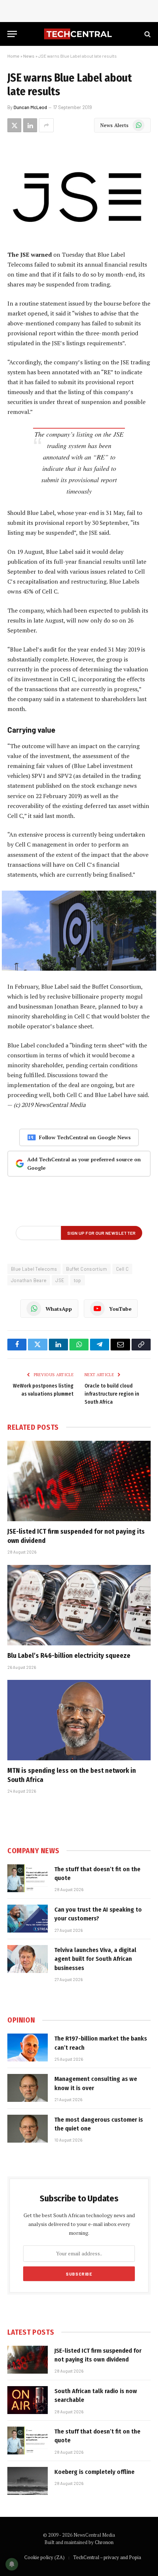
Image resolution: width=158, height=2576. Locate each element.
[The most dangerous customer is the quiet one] (28, 2129)
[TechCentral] (79, 34)
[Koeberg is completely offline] (28, 2481)
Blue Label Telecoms (34, 1269)
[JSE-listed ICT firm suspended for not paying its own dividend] (79, 1481)
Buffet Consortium (87, 1269)
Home (13, 56)
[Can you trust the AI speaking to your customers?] (28, 1919)
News (29, 56)
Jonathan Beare (29, 1280)
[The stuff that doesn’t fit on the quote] (28, 1878)
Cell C (122, 1269)
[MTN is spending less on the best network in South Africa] (79, 1720)
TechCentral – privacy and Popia (107, 2557)
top (78, 1280)
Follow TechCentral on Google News (85, 1137)
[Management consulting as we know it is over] (28, 2088)
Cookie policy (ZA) (44, 2557)
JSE (60, 1280)
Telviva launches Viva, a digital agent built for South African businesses (95, 1959)
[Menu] (12, 34)
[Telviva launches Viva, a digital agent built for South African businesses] (28, 1959)
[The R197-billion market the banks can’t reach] (28, 2048)
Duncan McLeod (30, 107)
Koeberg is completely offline (94, 2472)
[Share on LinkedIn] (30, 125)
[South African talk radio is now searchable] (28, 2400)
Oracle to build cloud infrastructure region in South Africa (112, 1394)
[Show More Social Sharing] (46, 125)
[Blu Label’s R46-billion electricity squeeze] (79, 1605)
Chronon (104, 2542)
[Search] (147, 34)
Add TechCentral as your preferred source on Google (84, 1164)
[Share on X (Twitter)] (14, 125)
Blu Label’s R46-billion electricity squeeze (69, 1656)
